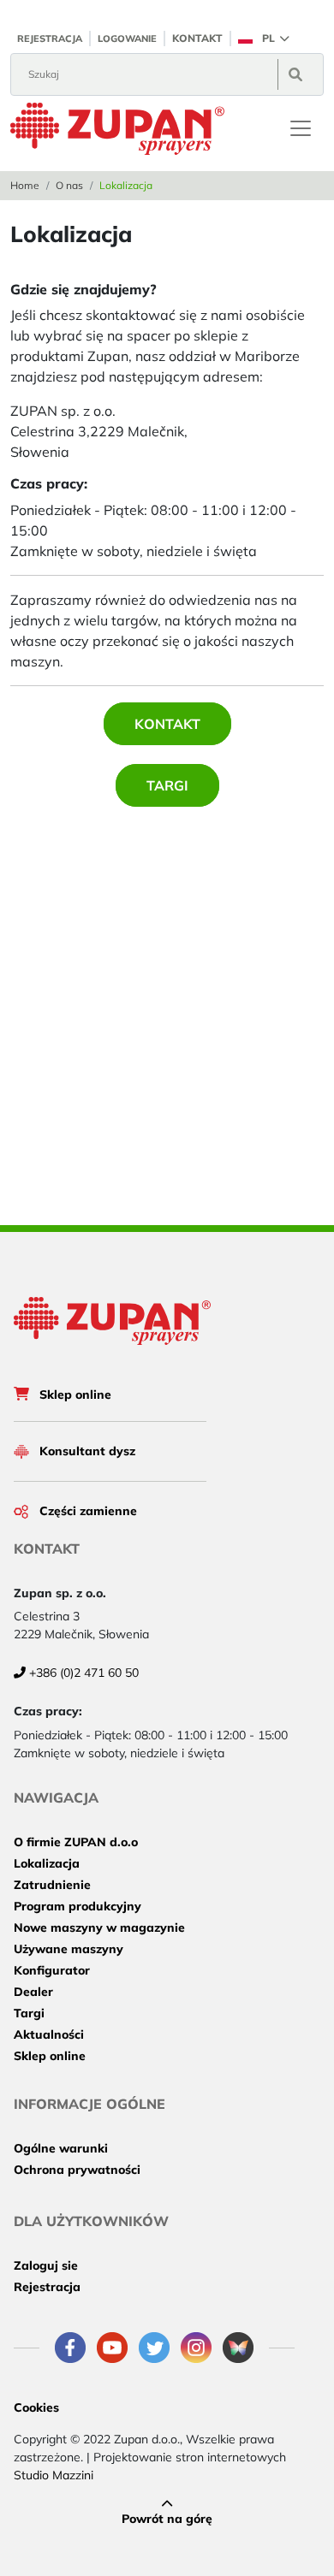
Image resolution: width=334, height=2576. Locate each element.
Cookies (36, 2407)
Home (25, 185)
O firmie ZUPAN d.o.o (76, 1842)
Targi (167, 785)
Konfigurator (52, 1970)
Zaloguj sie (46, 2265)
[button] (264, 38)
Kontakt (167, 724)
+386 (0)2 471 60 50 (82, 1673)
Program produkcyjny (78, 1906)
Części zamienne (88, 1511)
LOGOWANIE (127, 38)
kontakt (197, 38)
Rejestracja (47, 2287)
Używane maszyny (69, 1949)
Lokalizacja (47, 1863)
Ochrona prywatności (77, 2170)
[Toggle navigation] (301, 128)
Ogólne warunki (61, 2148)
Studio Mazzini (54, 2475)
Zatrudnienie (52, 1885)
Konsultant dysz (87, 1451)
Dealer (33, 1992)
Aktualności (49, 2034)
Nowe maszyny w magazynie (99, 1928)
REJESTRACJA (50, 38)
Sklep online (75, 1395)
